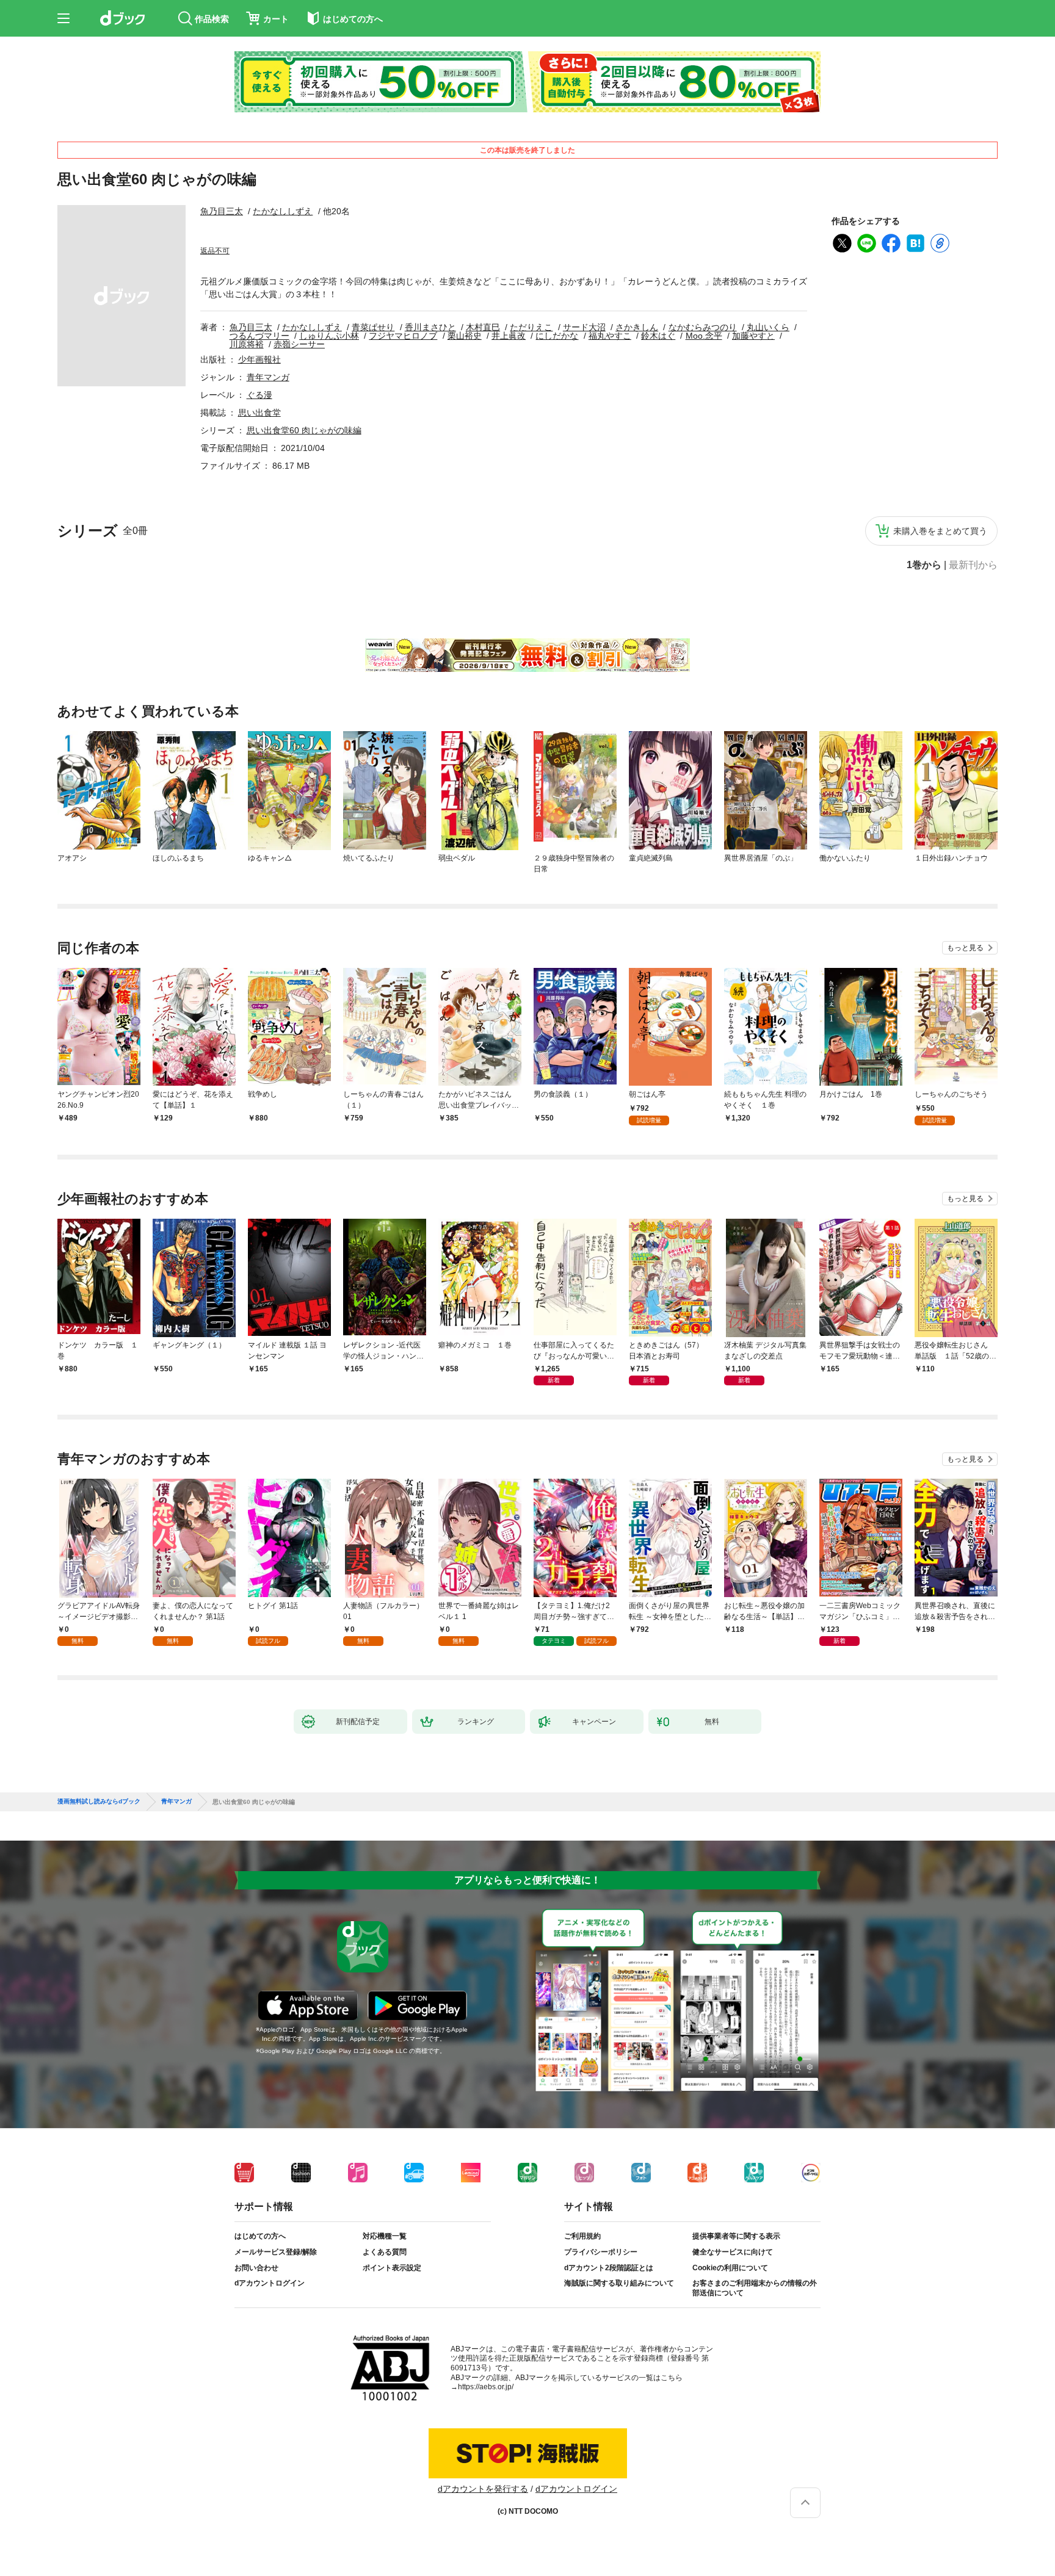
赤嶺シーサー (299, 344)
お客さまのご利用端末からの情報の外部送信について (755, 2288)
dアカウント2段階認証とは (609, 2268)
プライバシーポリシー (601, 2252)
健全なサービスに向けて (733, 2252)
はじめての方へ (260, 2236)
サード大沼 (584, 327)
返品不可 (215, 251)
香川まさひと (430, 327)
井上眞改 (509, 336)
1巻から (924, 565)
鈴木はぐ (658, 336)
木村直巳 (483, 327)
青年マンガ (268, 377)
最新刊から (973, 565)
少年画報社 (259, 359)
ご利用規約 (582, 2236)
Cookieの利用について (730, 2268)
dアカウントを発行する (483, 2489)
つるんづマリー (259, 336)
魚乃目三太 (222, 211)
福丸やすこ (610, 336)
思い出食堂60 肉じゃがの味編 (304, 430)
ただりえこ (531, 327)
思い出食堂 (259, 413)
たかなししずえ (283, 211)
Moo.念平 (704, 336)
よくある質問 (385, 2252)
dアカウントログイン (270, 2283)
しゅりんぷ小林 (329, 336)
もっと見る (965, 948)
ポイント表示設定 (392, 2268)
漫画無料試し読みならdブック (99, 1802)
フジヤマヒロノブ (403, 336)
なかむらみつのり (703, 327)
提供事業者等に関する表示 (736, 2236)
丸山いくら (768, 327)
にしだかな (557, 336)
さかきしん (637, 327)
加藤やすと (753, 336)
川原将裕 (247, 344)
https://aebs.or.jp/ (486, 2387)
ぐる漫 (259, 395)
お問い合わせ (256, 2268)
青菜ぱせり (373, 327)
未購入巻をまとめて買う (940, 531)
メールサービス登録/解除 (276, 2252)
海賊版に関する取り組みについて (619, 2283)
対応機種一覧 (385, 2236)
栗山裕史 (465, 336)
